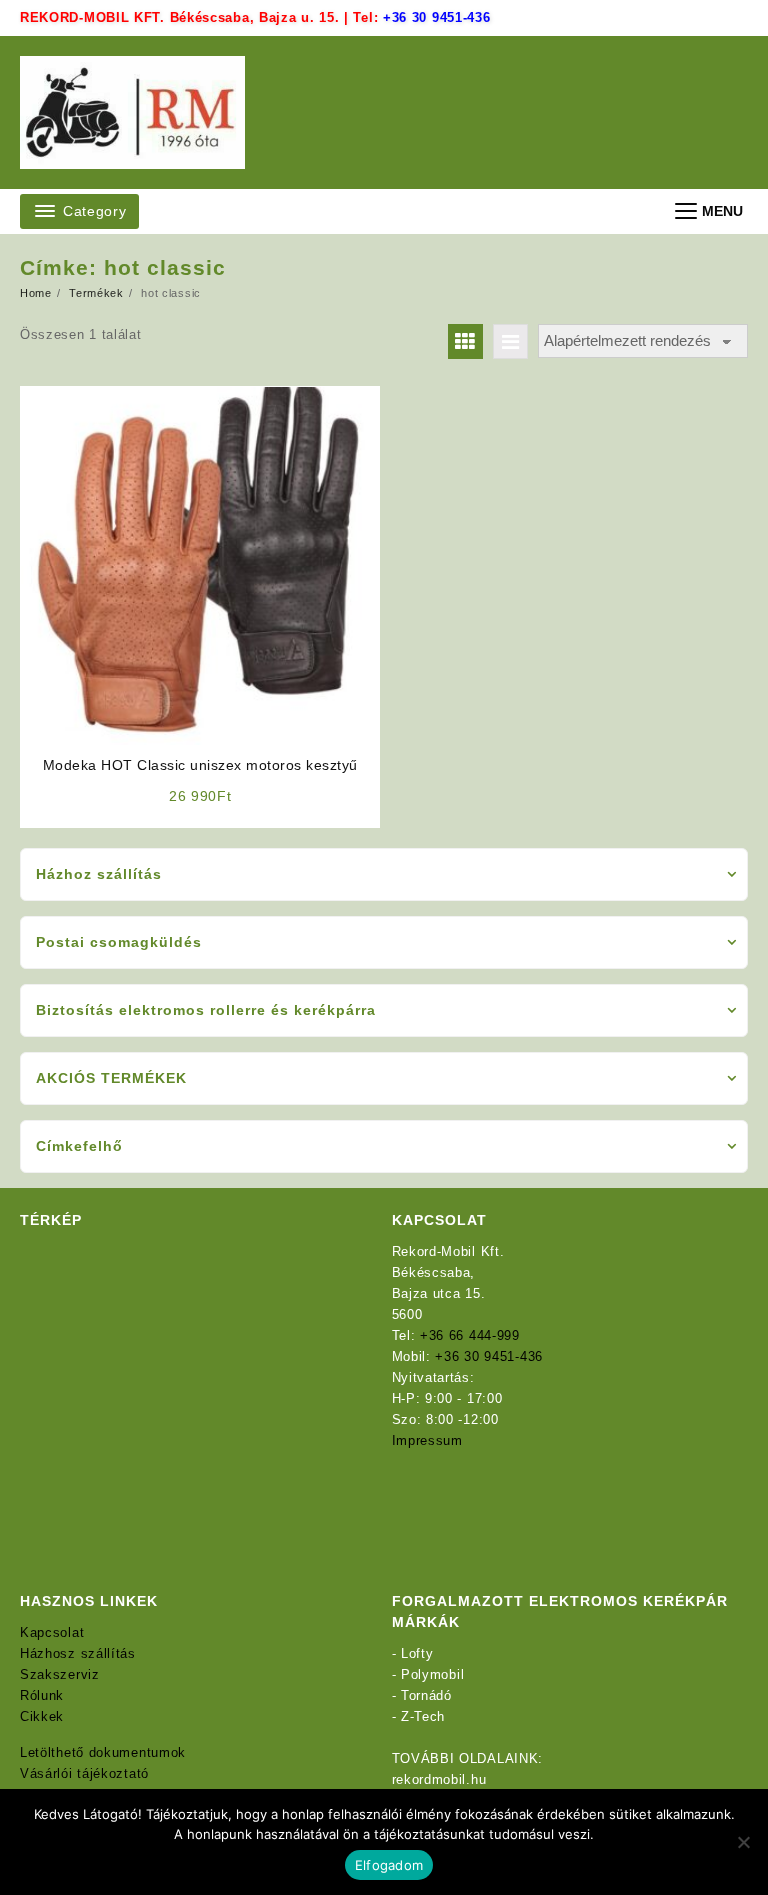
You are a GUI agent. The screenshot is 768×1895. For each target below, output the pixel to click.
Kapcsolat (52, 1632)
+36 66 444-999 (470, 1335)
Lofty (417, 1653)
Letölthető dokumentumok (103, 1752)
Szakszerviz (60, 1674)
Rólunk (42, 1695)
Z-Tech (423, 1716)
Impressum (427, 1440)
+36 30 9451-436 (437, 17)
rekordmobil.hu (439, 1779)
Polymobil (432, 1674)
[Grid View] (465, 341)
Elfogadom (389, 1865)
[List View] (510, 341)
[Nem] (743, 1842)
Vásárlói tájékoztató (84, 1773)
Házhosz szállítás (78, 1653)
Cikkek (42, 1716)
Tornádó (426, 1695)
